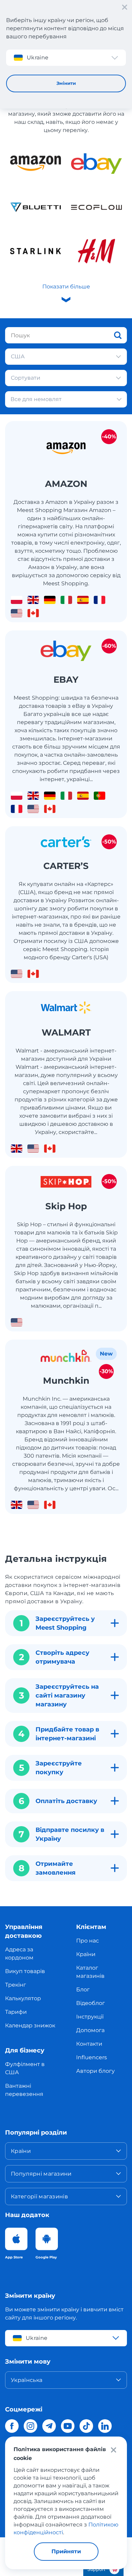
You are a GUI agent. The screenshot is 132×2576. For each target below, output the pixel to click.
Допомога (90, 2030)
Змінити (66, 83)
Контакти (89, 2044)
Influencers (92, 2057)
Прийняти (66, 2551)
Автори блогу (95, 2071)
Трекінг (16, 1985)
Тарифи (16, 2012)
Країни (86, 1954)
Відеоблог (91, 2003)
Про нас (87, 1941)
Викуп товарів (25, 1971)
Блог (83, 1990)
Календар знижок (30, 2025)
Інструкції (90, 2017)
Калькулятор (23, 1998)
